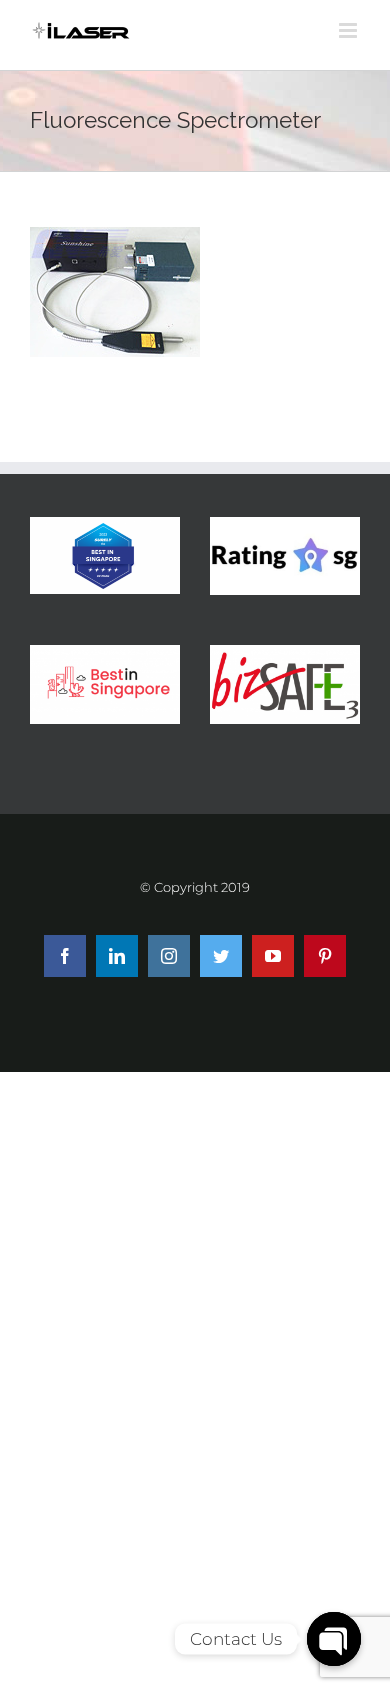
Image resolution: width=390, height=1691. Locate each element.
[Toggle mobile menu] (349, 30)
